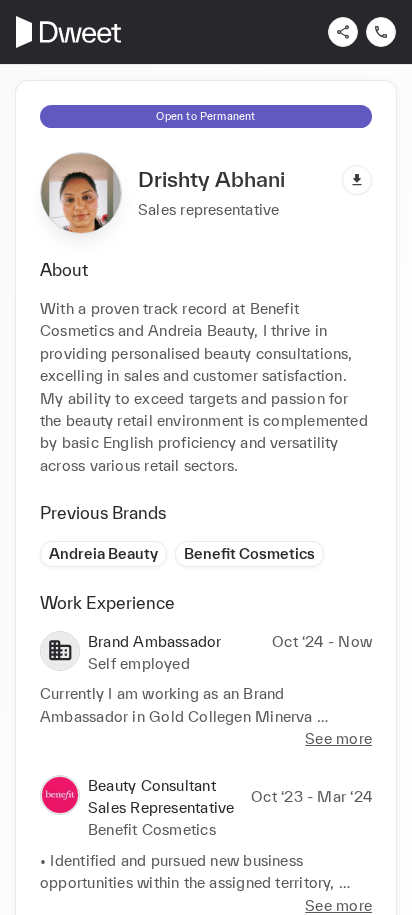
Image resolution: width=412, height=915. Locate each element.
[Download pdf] (357, 180)
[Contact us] (381, 32)
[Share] (343, 32)
